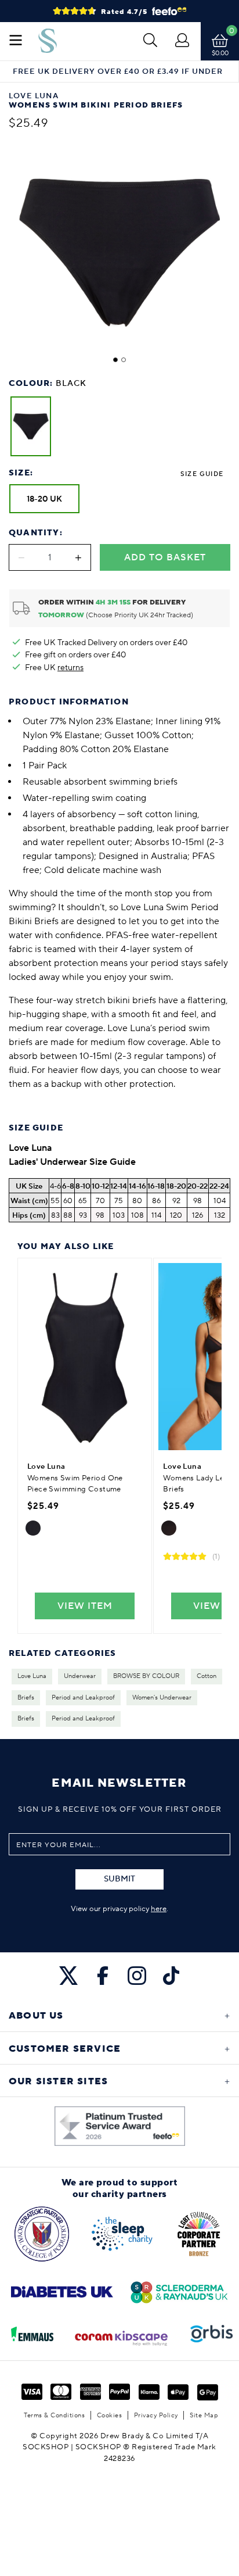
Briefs (26, 1698)
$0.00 (220, 53)
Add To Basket (165, 557)
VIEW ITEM (85, 1606)
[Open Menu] (16, 41)
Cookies (110, 2415)
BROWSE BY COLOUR (146, 1676)
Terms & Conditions (54, 2415)
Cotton (207, 1676)
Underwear (80, 1676)
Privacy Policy (156, 2415)
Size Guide (202, 474)
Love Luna (32, 1676)
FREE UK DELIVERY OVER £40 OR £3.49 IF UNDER (118, 72)
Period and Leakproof (83, 1698)
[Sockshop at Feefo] (120, 2126)
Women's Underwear (162, 1698)
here (159, 1909)
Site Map (204, 2415)
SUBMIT (119, 1879)
